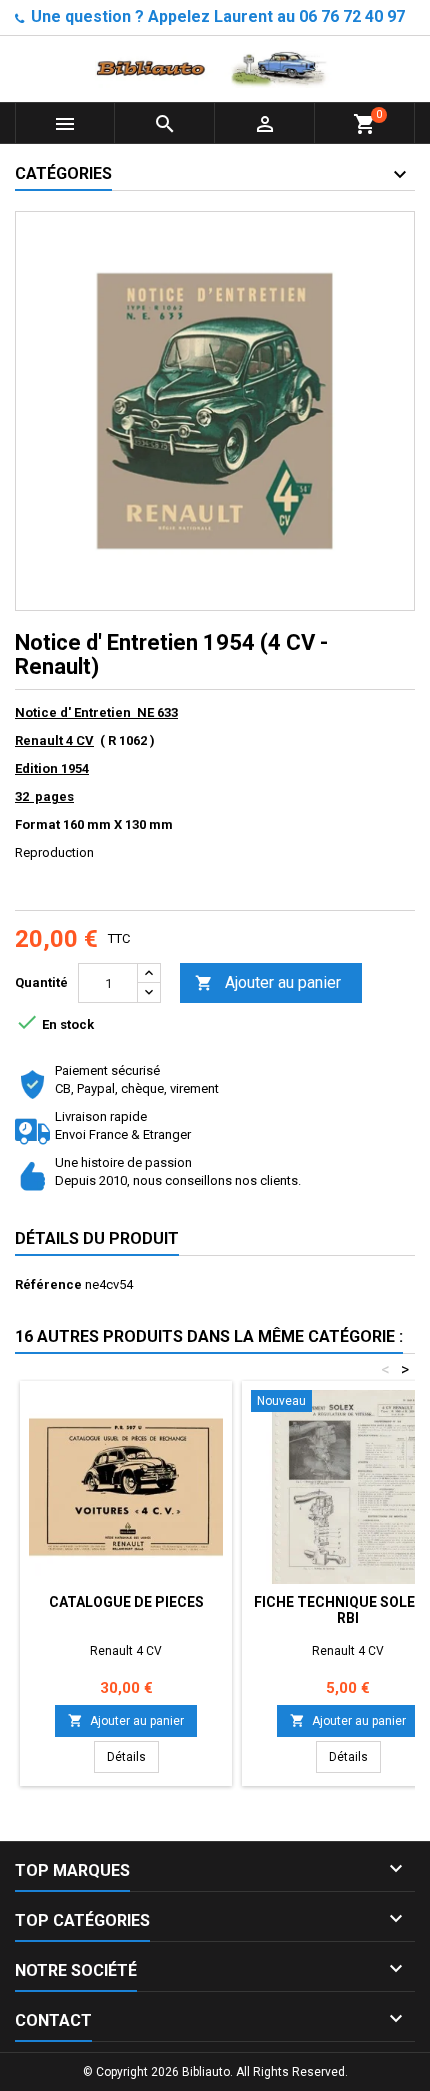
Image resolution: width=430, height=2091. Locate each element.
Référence (48, 1284)
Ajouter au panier (268, 982)
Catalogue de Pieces (126, 1602)
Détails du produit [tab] (97, 1238)
